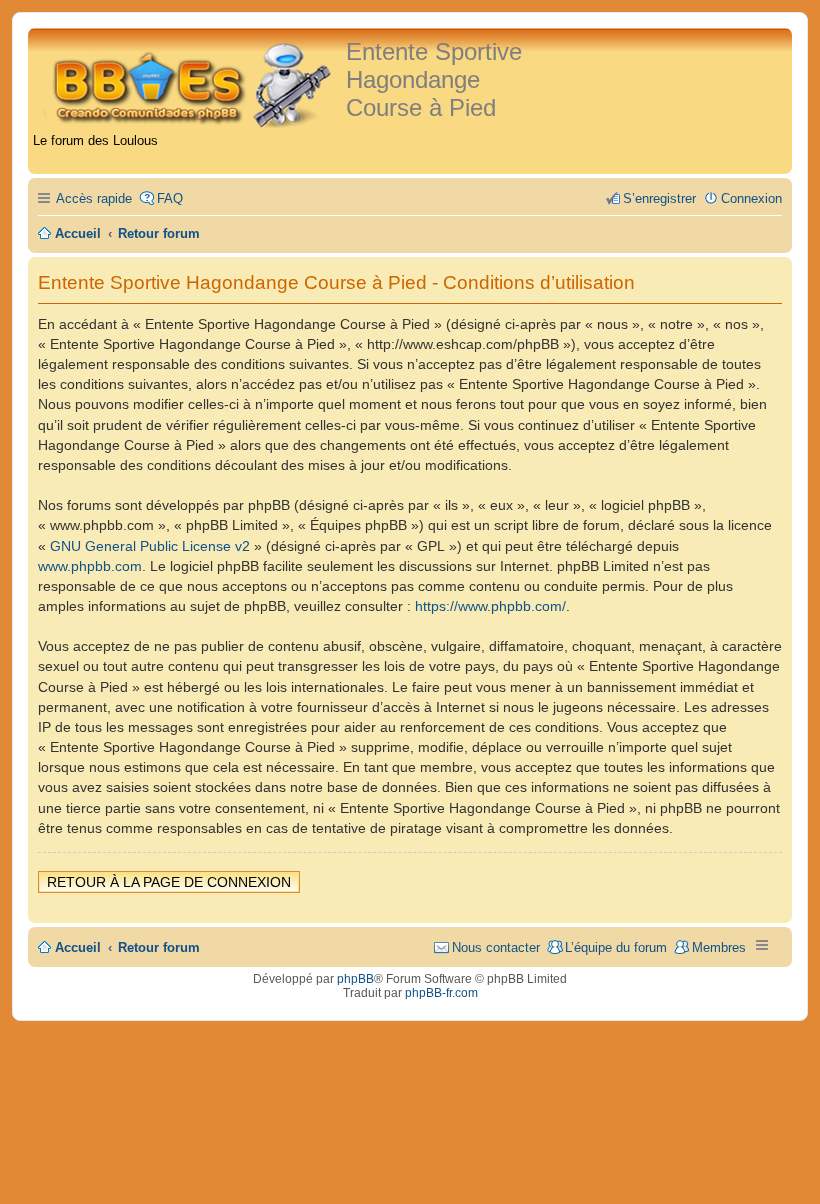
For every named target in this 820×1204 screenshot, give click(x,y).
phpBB (355, 979)
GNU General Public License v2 (150, 546)
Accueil (78, 947)
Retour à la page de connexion (169, 882)
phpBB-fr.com (441, 993)
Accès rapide (94, 198)
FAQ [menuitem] (170, 198)
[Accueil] (189, 82)
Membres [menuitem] (719, 947)
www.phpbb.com (90, 566)
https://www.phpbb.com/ (490, 606)
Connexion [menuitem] (751, 198)
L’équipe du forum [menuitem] (616, 947)
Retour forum (159, 947)
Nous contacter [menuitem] (496, 947)
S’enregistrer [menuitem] (659, 198)
